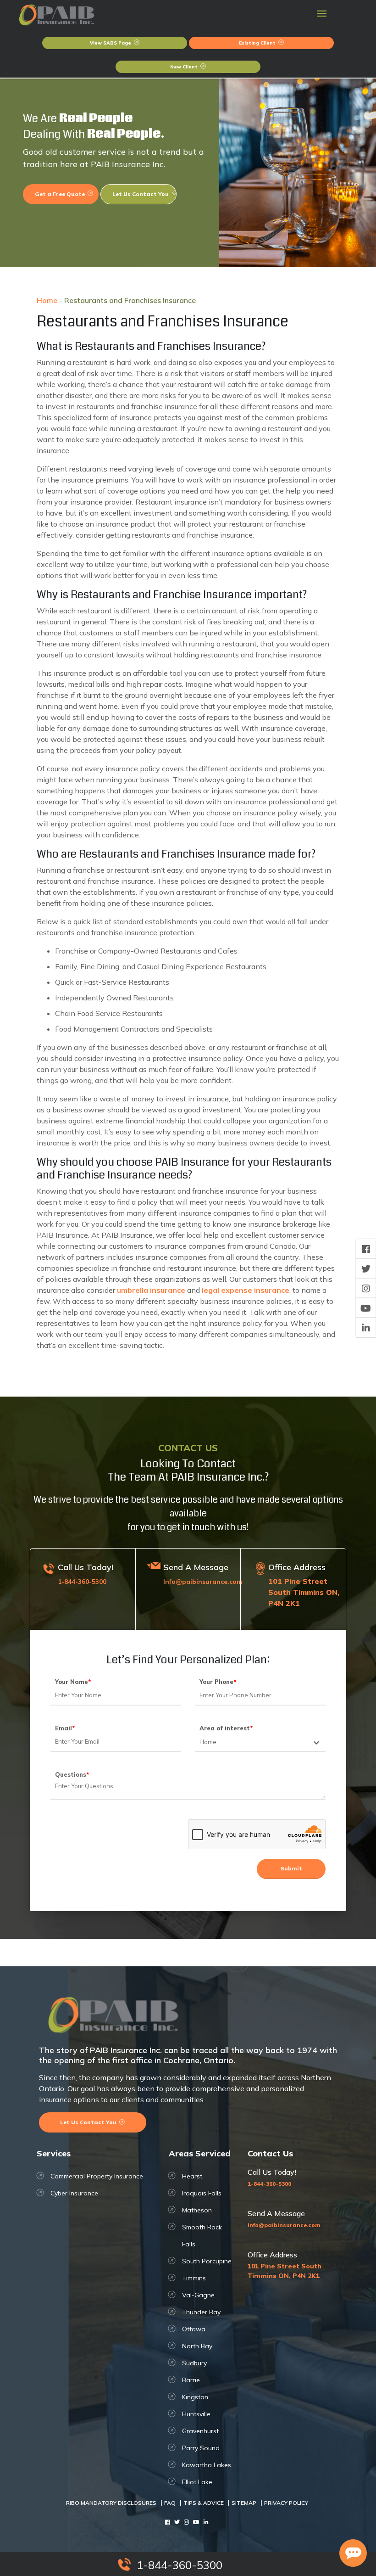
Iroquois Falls (202, 2193)
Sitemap (244, 2503)
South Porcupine (207, 2261)
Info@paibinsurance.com (203, 1582)
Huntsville (196, 2414)
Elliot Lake (197, 2482)
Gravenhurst (200, 2431)
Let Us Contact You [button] (141, 194)
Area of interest (226, 1728)
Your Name (73, 1682)
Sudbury (194, 2363)
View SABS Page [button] (111, 43)
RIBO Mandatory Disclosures (111, 2503)
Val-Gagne (198, 2295)
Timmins (194, 2278)
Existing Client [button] (258, 43)
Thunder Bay (201, 2312)
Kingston (195, 2397)
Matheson (197, 2210)
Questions (72, 1774)
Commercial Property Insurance (97, 2176)
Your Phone (218, 1682)
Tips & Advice (204, 2503)
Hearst (192, 2176)
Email (65, 1728)
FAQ (170, 2503)
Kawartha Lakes (207, 2465)
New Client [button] (185, 67)
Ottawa (194, 2329)
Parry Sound (201, 2448)
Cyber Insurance (74, 2193)
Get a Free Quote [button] (61, 194)
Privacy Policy (286, 2503)
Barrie (191, 2380)
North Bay (197, 2346)
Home (47, 300)
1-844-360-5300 (82, 1582)
